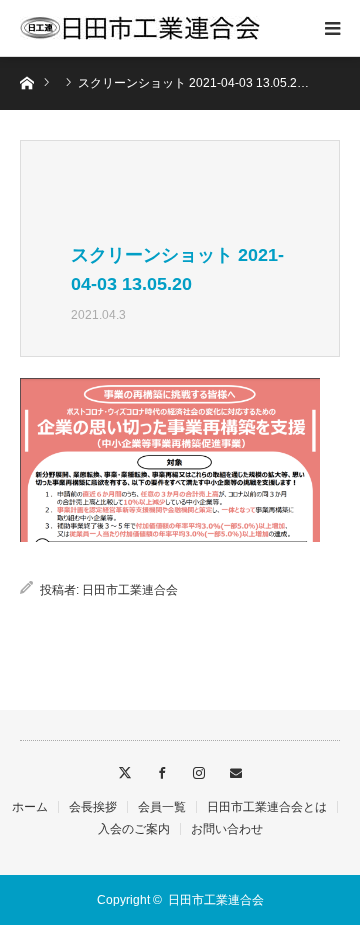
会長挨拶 (93, 807)
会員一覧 (162, 807)
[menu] (332, 28)
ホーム (30, 807)
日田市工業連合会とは (267, 807)
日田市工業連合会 (130, 590)
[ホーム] (26, 81)
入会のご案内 (134, 829)
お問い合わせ (227, 829)
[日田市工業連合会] (140, 28)
